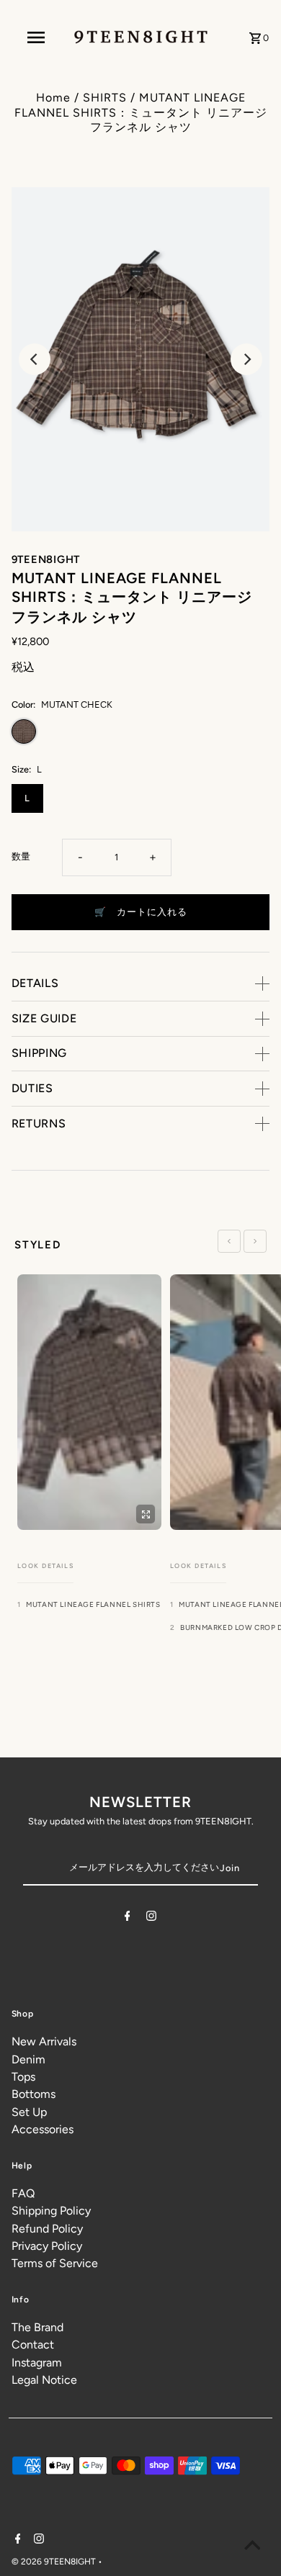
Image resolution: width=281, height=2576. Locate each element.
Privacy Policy (47, 2246)
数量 (21, 856)
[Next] (246, 359)
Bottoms (34, 2094)
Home (53, 98)
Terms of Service (55, 2263)
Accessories (43, 2129)
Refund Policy (47, 2229)
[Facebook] (128, 1918)
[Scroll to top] (252, 2547)
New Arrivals (44, 2041)
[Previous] (35, 359)
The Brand (37, 2327)
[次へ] (255, 1241)
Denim (28, 2059)
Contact (33, 2345)
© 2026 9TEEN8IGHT (55, 2562)
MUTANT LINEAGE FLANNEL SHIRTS (93, 1604)
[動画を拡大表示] (146, 1514)
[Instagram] (151, 1918)
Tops (23, 2077)
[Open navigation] (36, 37)
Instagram (37, 2363)
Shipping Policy (51, 2211)
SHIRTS (105, 98)
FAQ (23, 2193)
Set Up (29, 2112)
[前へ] (229, 1241)
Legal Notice (44, 2380)
